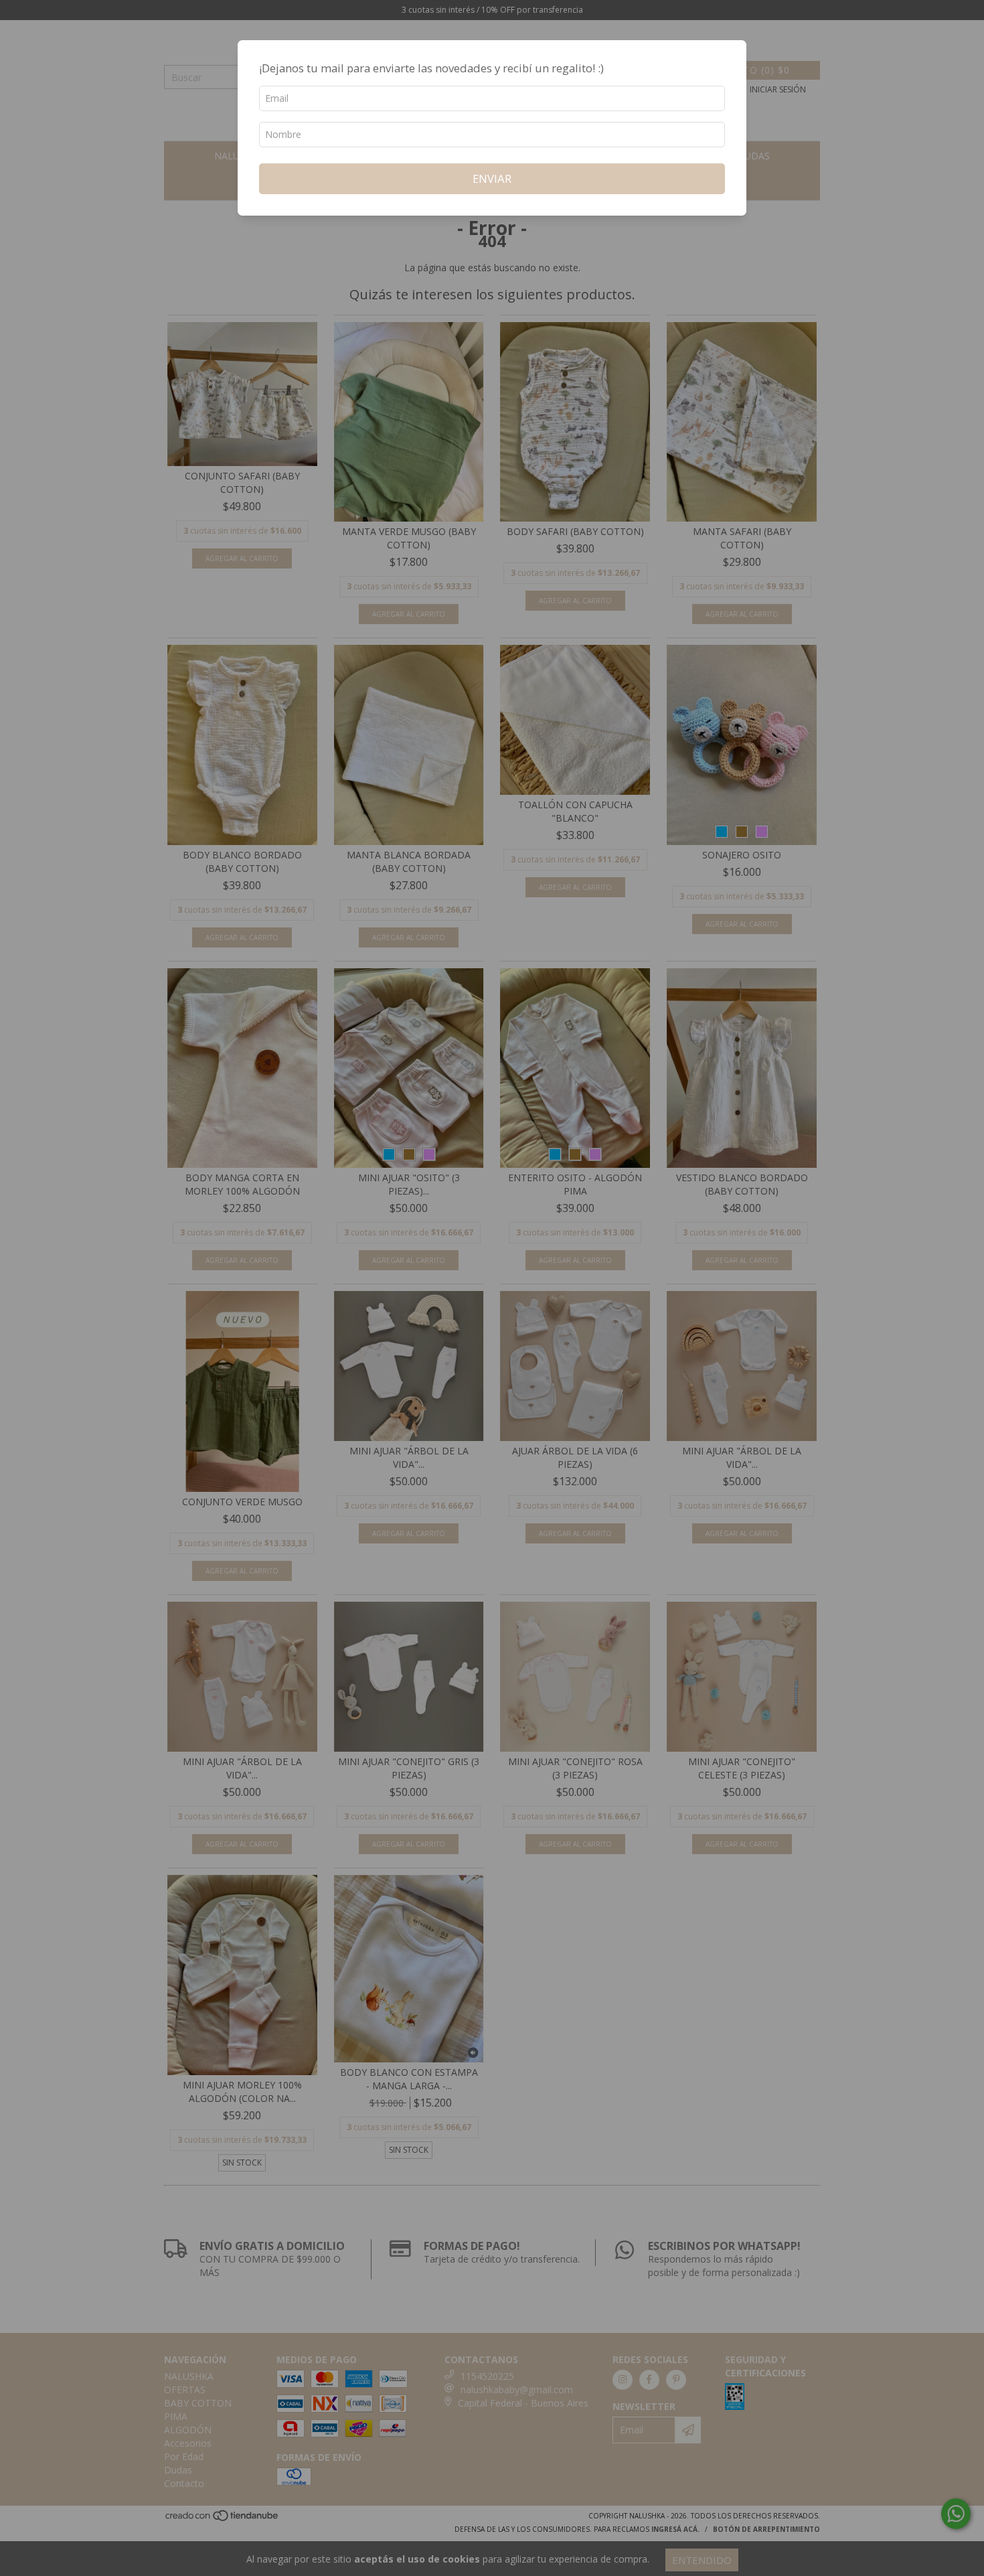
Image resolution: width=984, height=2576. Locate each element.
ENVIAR (492, 178)
